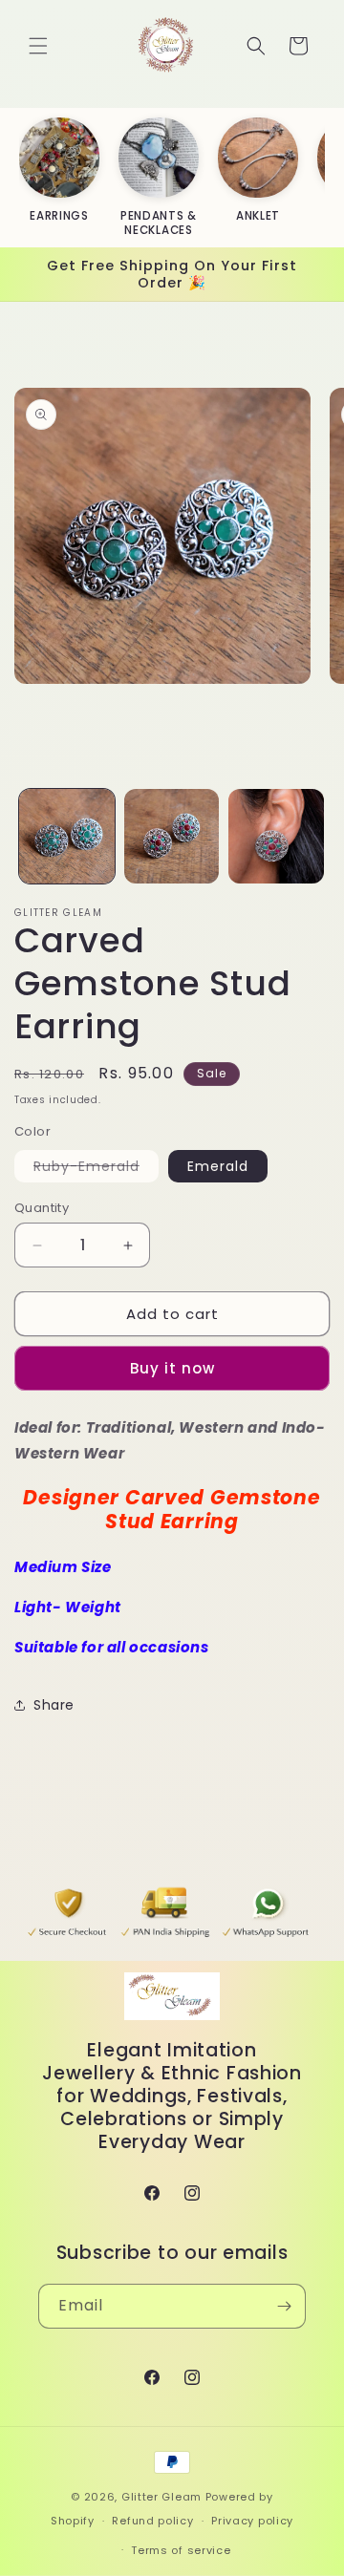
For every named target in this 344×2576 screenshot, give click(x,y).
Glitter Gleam (161, 2497)
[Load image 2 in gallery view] (172, 837)
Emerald (218, 1166)
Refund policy (152, 2521)
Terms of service (181, 2550)
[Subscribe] (284, 2306)
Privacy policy (252, 2521)
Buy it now (172, 1368)
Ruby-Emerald (96, 1169)
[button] (38, 46)
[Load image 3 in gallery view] (276, 837)
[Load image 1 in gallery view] (67, 837)
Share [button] (54, 1705)
